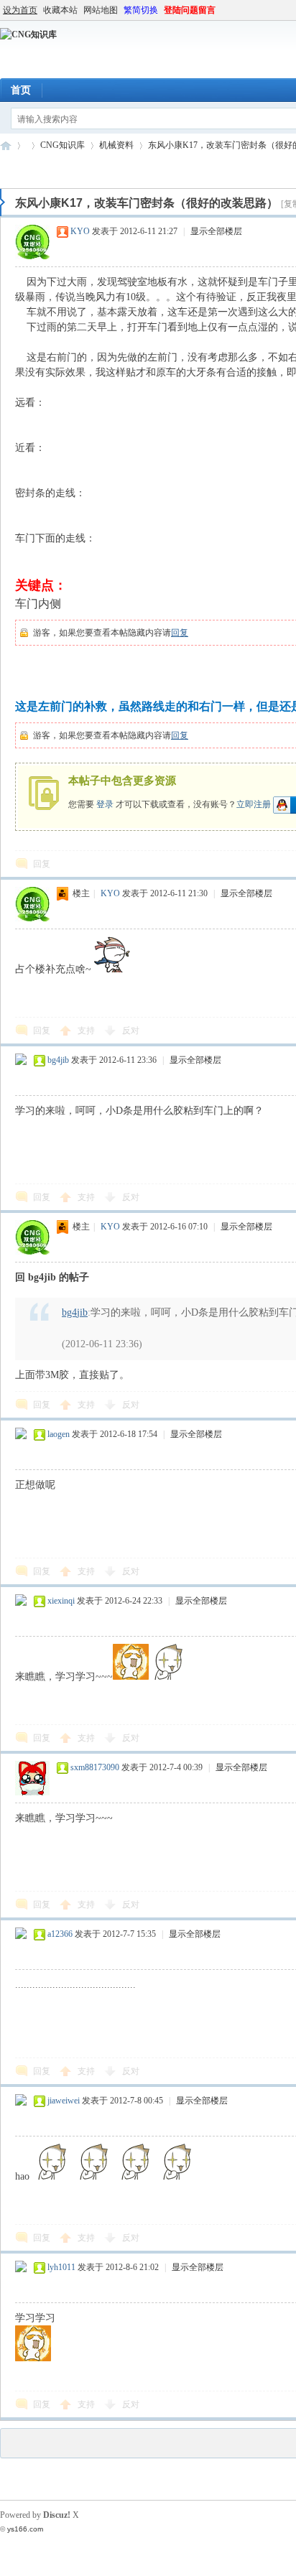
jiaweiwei (64, 2101)
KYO (80, 231)
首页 (21, 90)
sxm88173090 (95, 1767)
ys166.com (25, 2529)
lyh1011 (61, 2267)
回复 (180, 633)
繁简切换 (141, 10)
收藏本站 (60, 10)
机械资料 (116, 145)
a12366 (60, 1934)
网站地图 (101, 10)
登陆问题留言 (190, 10)
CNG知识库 (6, 145)
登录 (105, 804)
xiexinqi (61, 1601)
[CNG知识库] (28, 34)
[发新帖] (29, 169)
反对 (131, 1031)
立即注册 (254, 804)
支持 (87, 1031)
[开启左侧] (3, 203)
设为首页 (20, 10)
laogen (59, 1434)
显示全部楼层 (216, 231)
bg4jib (58, 1060)
